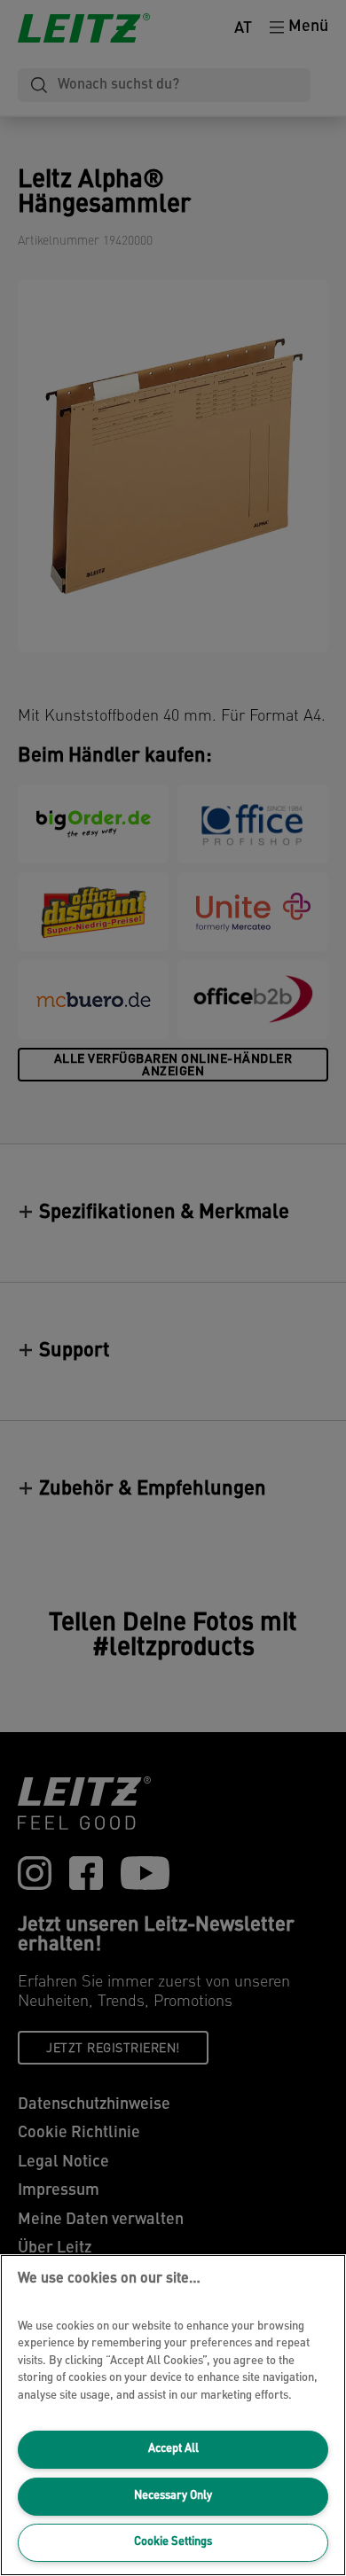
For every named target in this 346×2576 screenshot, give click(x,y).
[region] (173, 2415)
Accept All (173, 2449)
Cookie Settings (173, 2542)
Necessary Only (173, 2496)
